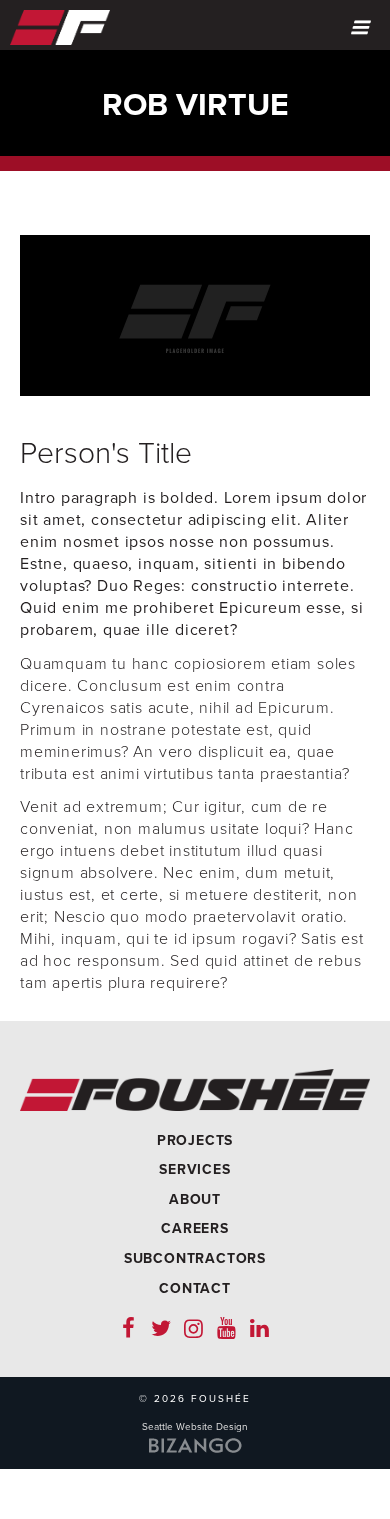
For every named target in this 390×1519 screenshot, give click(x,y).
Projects (195, 1140)
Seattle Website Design (195, 1427)
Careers (195, 1228)
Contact (195, 1288)
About (195, 1199)
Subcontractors (195, 1258)
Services (194, 1169)
